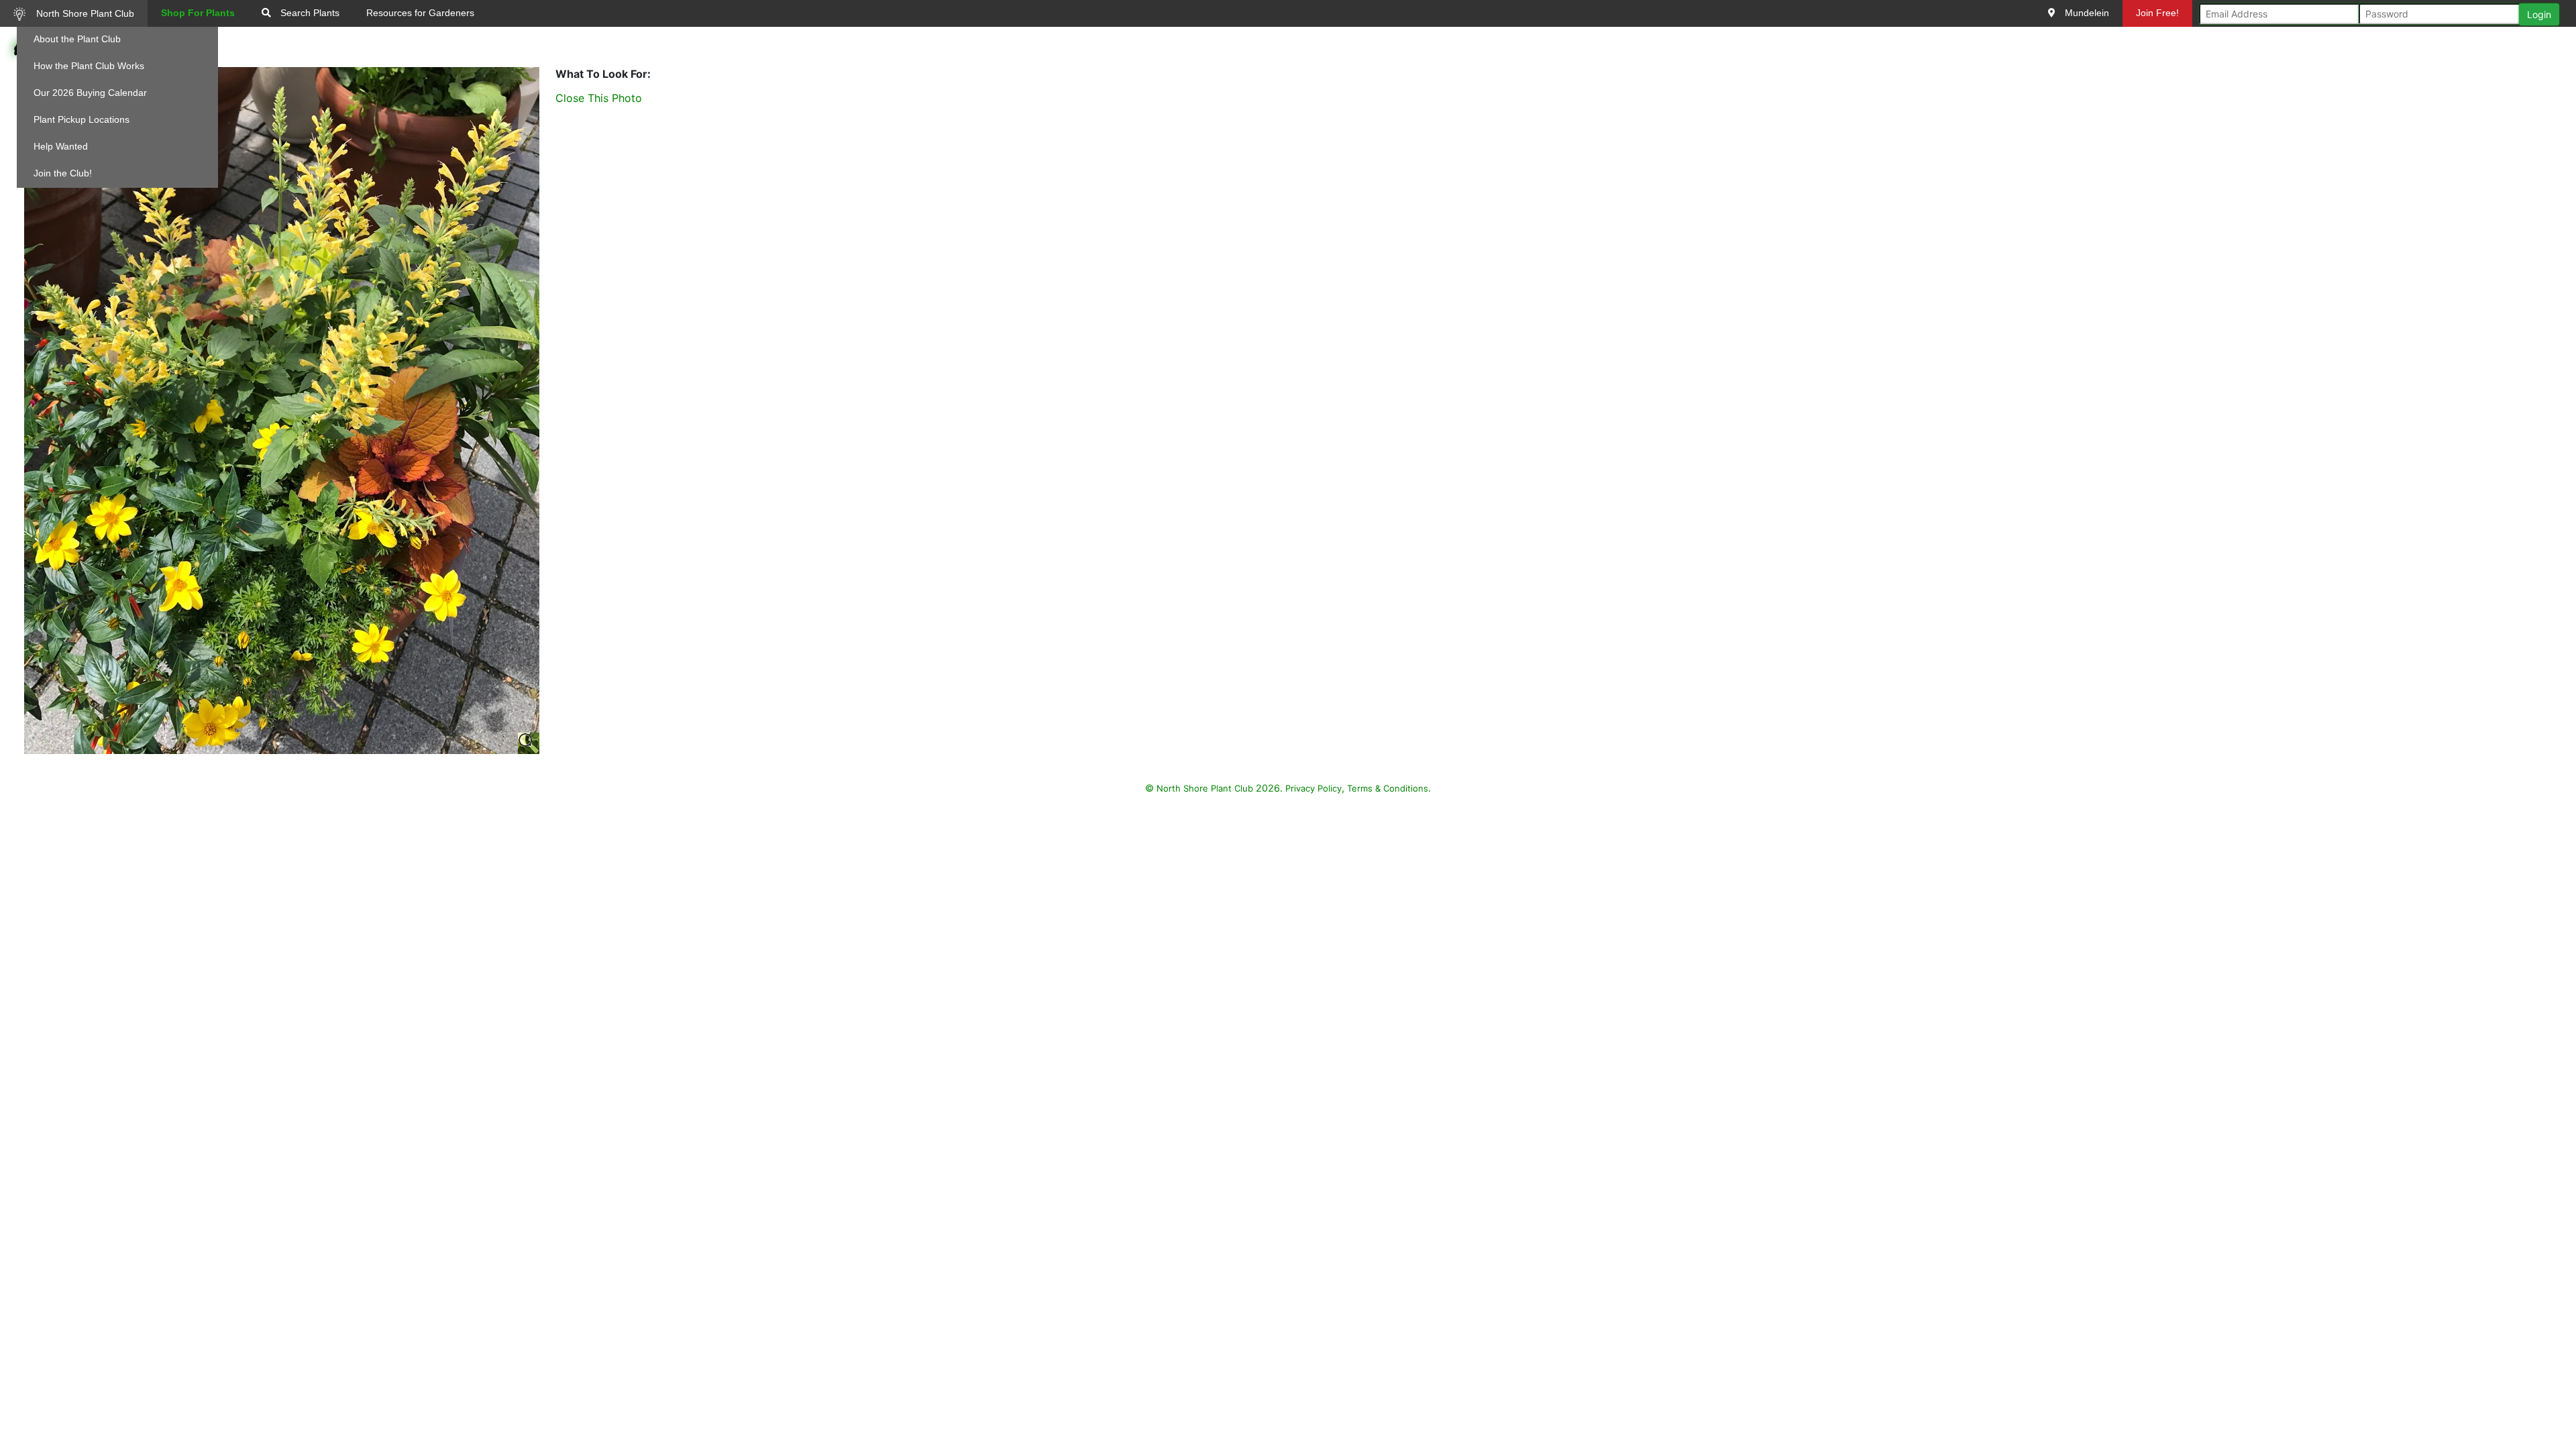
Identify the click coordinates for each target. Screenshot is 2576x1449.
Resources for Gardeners (420, 13)
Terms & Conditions (1388, 788)
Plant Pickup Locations (82, 119)
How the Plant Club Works (89, 66)
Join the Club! (63, 173)
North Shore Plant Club (84, 13)
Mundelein (2086, 13)
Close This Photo (599, 98)
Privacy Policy (1313, 788)
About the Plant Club (77, 39)
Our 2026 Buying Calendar (90, 93)
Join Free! (2157, 13)
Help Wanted (61, 146)
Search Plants (309, 13)
